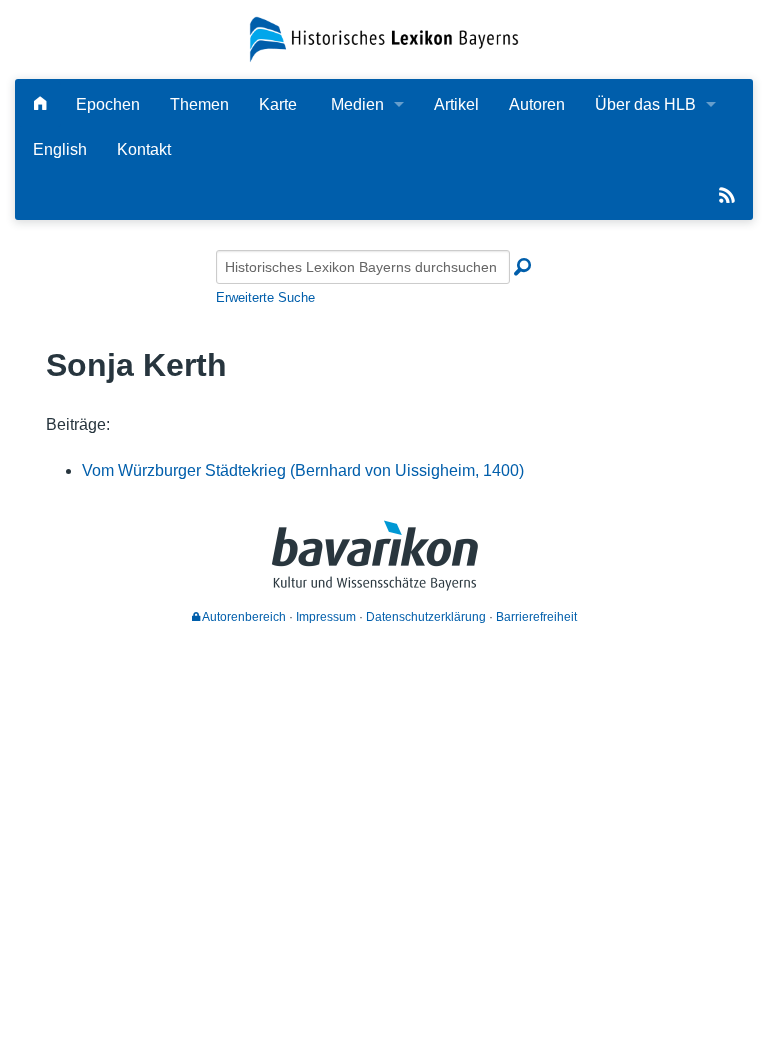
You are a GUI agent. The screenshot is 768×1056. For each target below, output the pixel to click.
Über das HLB (645, 104)
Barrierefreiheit (536, 617)
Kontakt (144, 149)
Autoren (537, 104)
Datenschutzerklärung (426, 617)
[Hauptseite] (40, 104)
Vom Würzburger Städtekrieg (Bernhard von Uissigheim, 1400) (303, 470)
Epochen (108, 104)
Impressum (326, 617)
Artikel (456, 104)
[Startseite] (383, 38)
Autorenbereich (243, 617)
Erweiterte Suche (265, 297)
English (60, 149)
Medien (357, 104)
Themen (199, 104)
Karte (278, 104)
